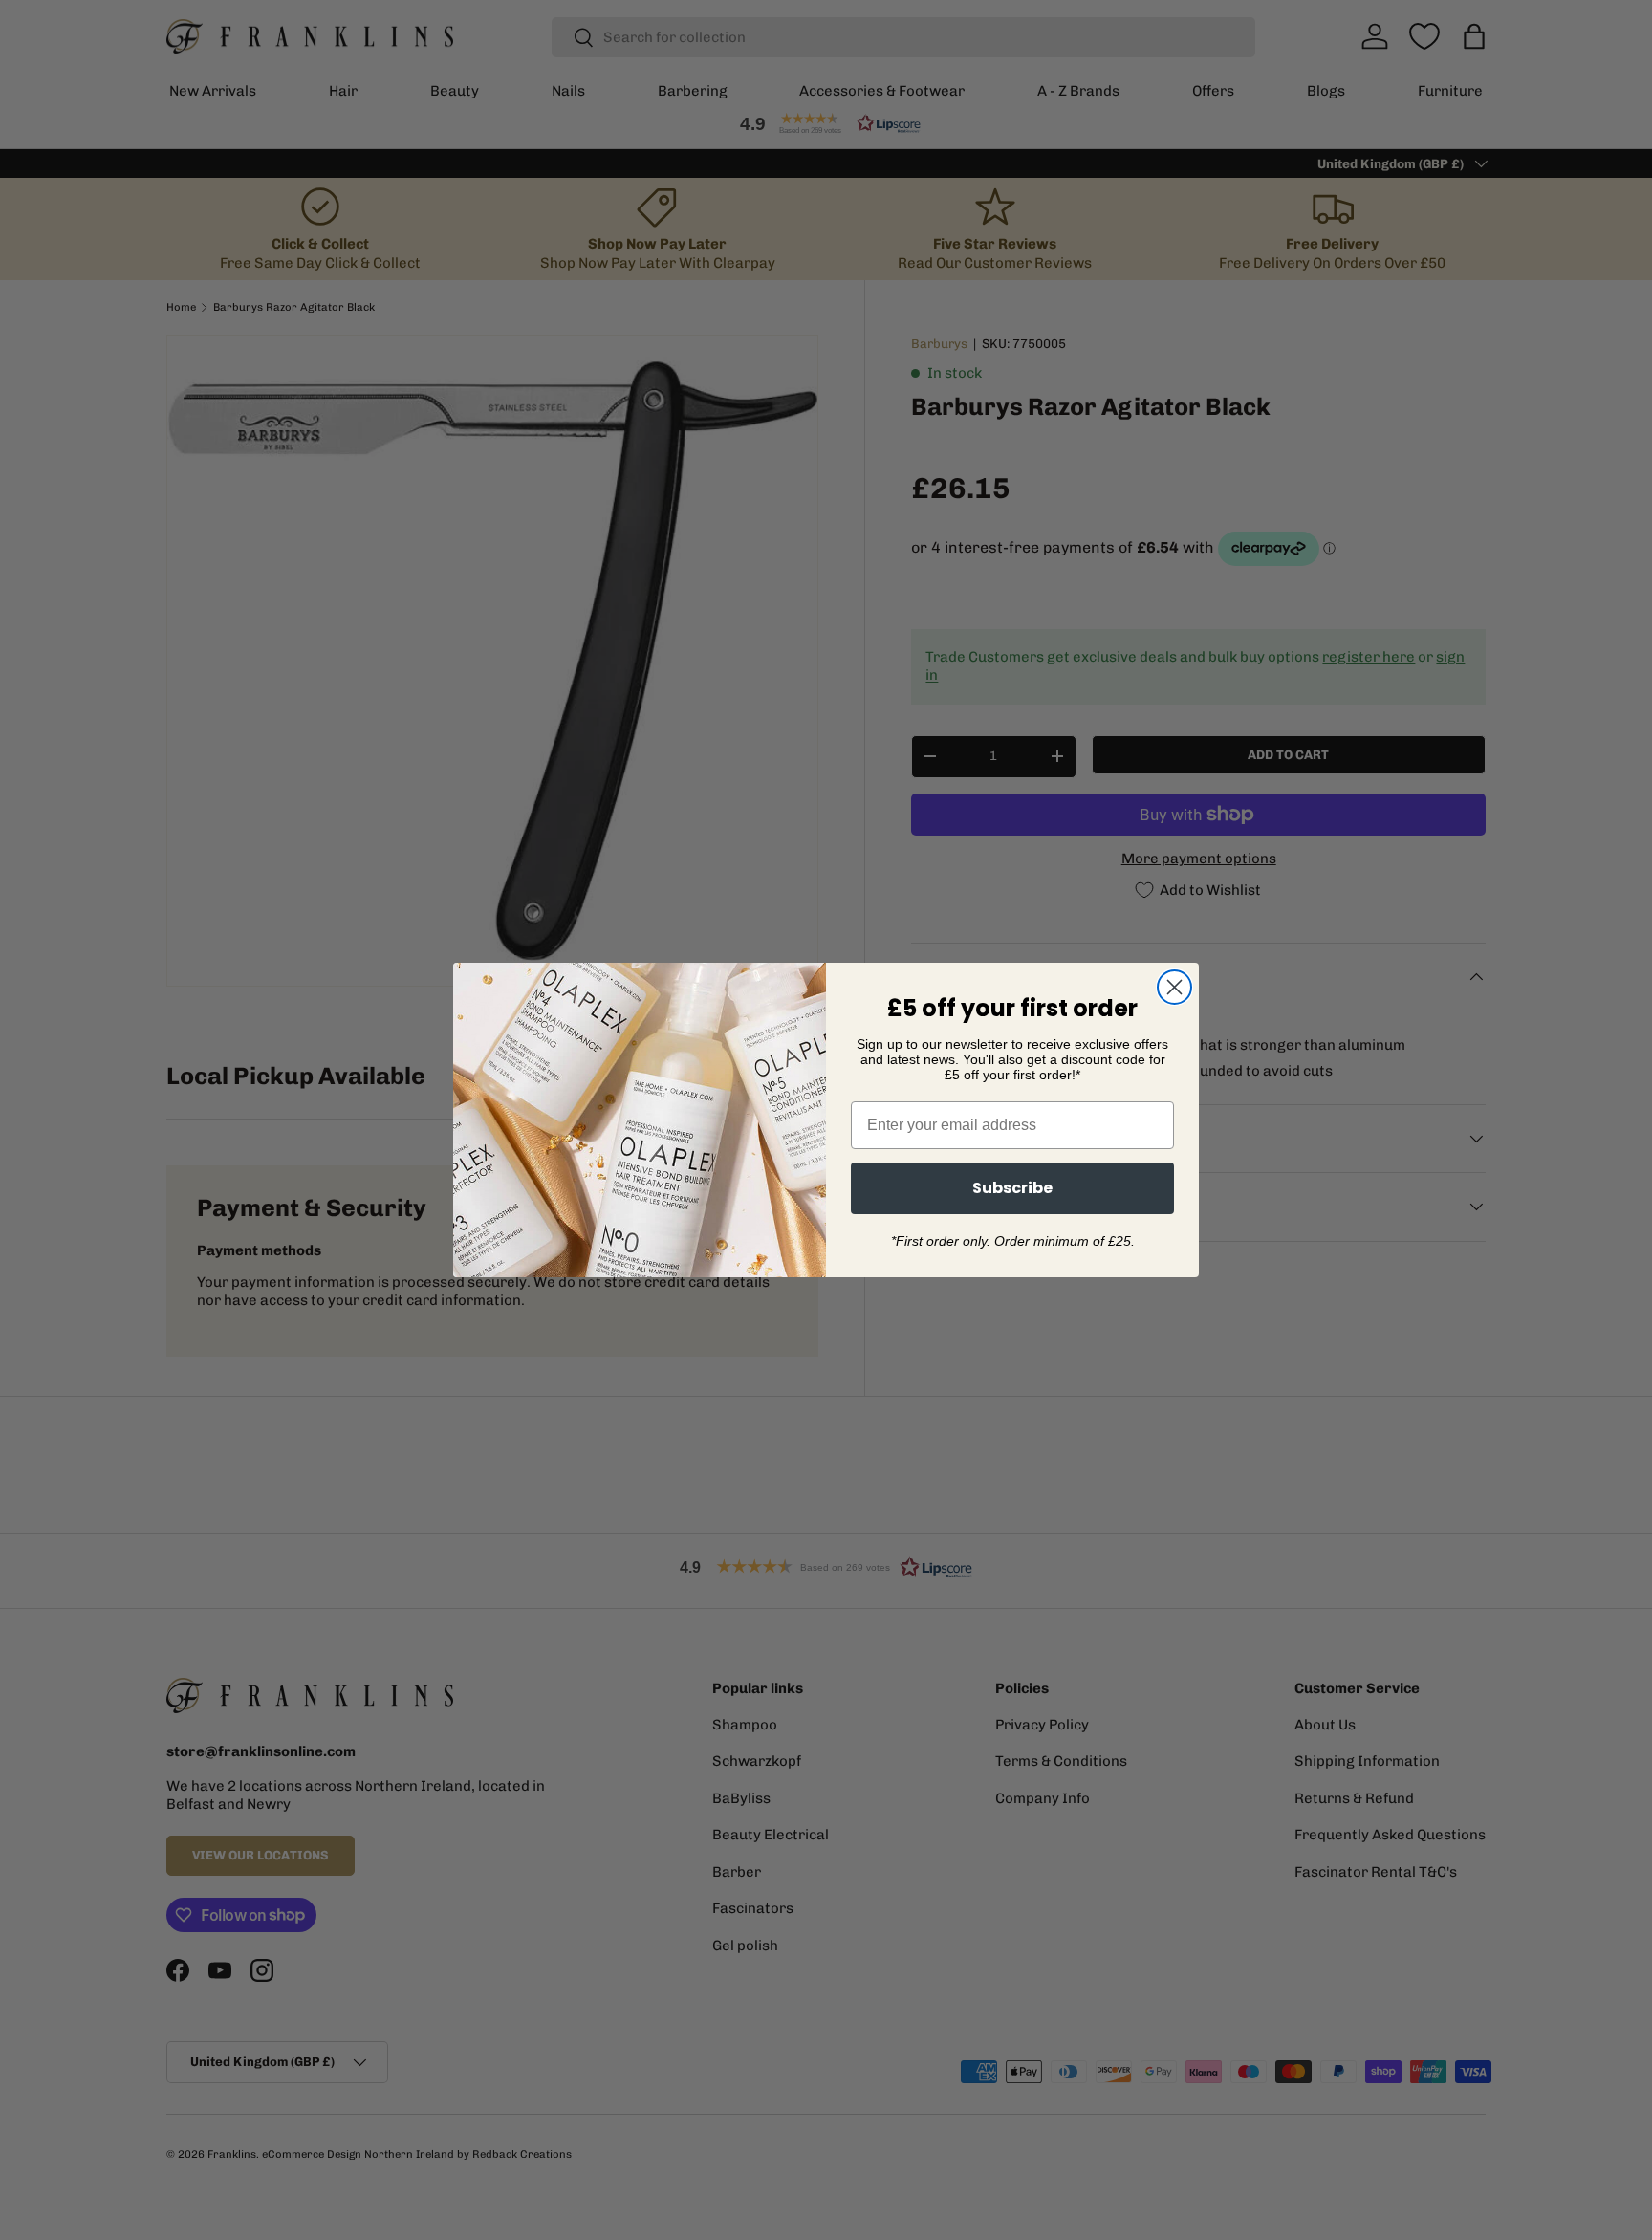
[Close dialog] (1174, 987)
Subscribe (1012, 1188)
